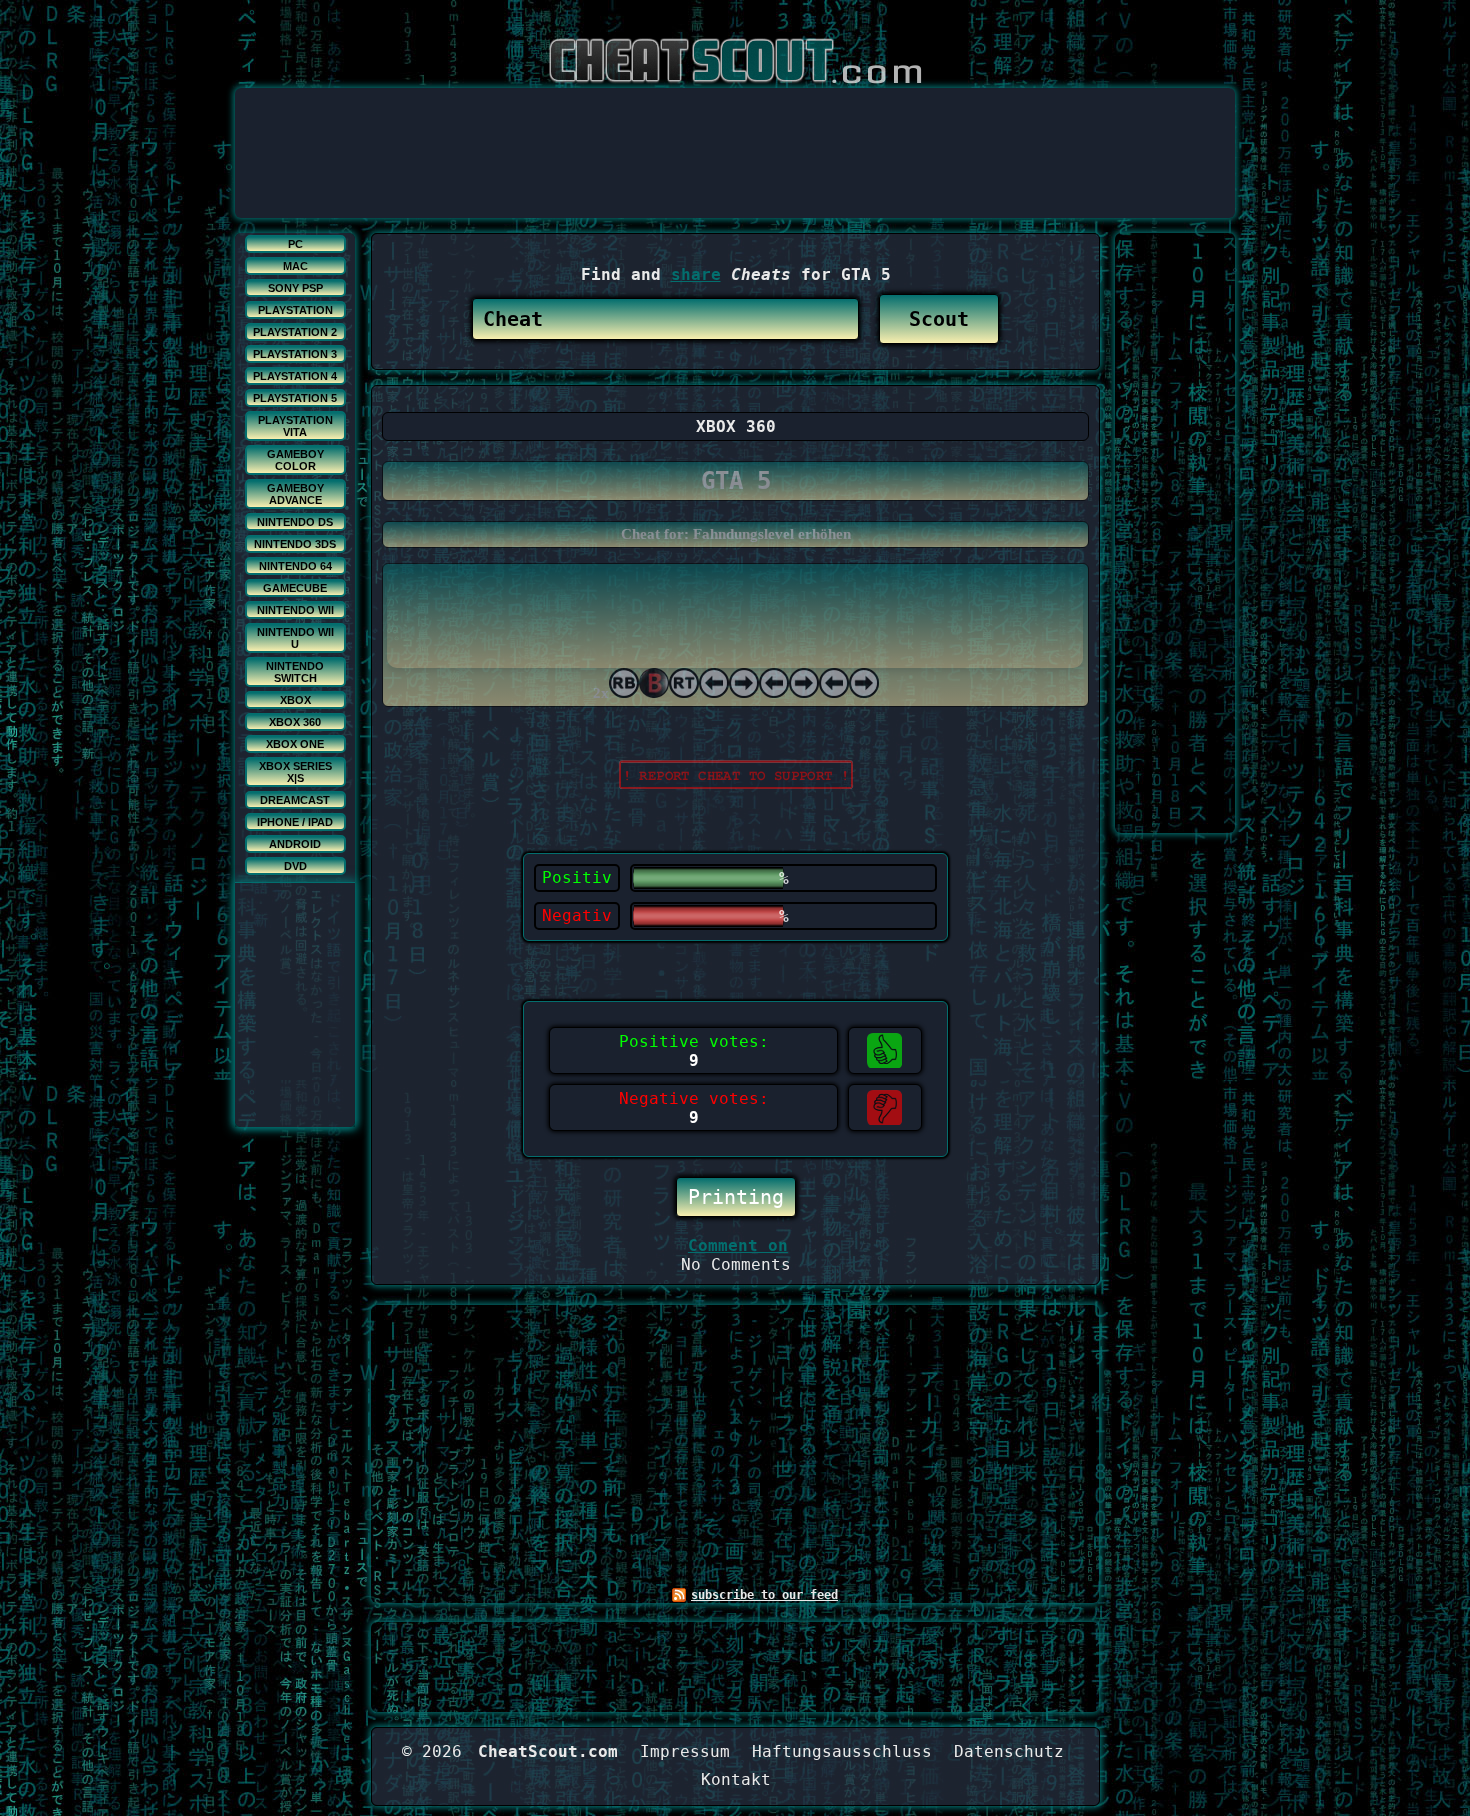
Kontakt (736, 1779)
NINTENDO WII (295, 610)
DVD (295, 866)
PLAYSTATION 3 (295, 354)
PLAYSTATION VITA (295, 426)
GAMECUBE (295, 588)
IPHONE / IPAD (295, 822)
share (696, 274)
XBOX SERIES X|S (295, 772)
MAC (295, 266)
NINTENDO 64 (295, 566)
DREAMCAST (295, 800)
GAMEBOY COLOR (295, 460)
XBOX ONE (295, 744)
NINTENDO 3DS (295, 544)
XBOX (295, 700)
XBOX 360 (295, 722)
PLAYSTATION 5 (295, 398)
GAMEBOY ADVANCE (295, 494)
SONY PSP (295, 288)
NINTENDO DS (295, 522)
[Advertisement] (735, 133)
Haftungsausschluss (842, 1751)
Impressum (685, 1751)
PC (295, 244)
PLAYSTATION (295, 310)
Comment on (738, 1245)
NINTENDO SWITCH (295, 672)
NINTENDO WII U (295, 638)
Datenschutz (1009, 1751)
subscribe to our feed (764, 1595)
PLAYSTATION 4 (295, 376)
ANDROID (295, 844)
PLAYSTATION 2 (295, 332)
